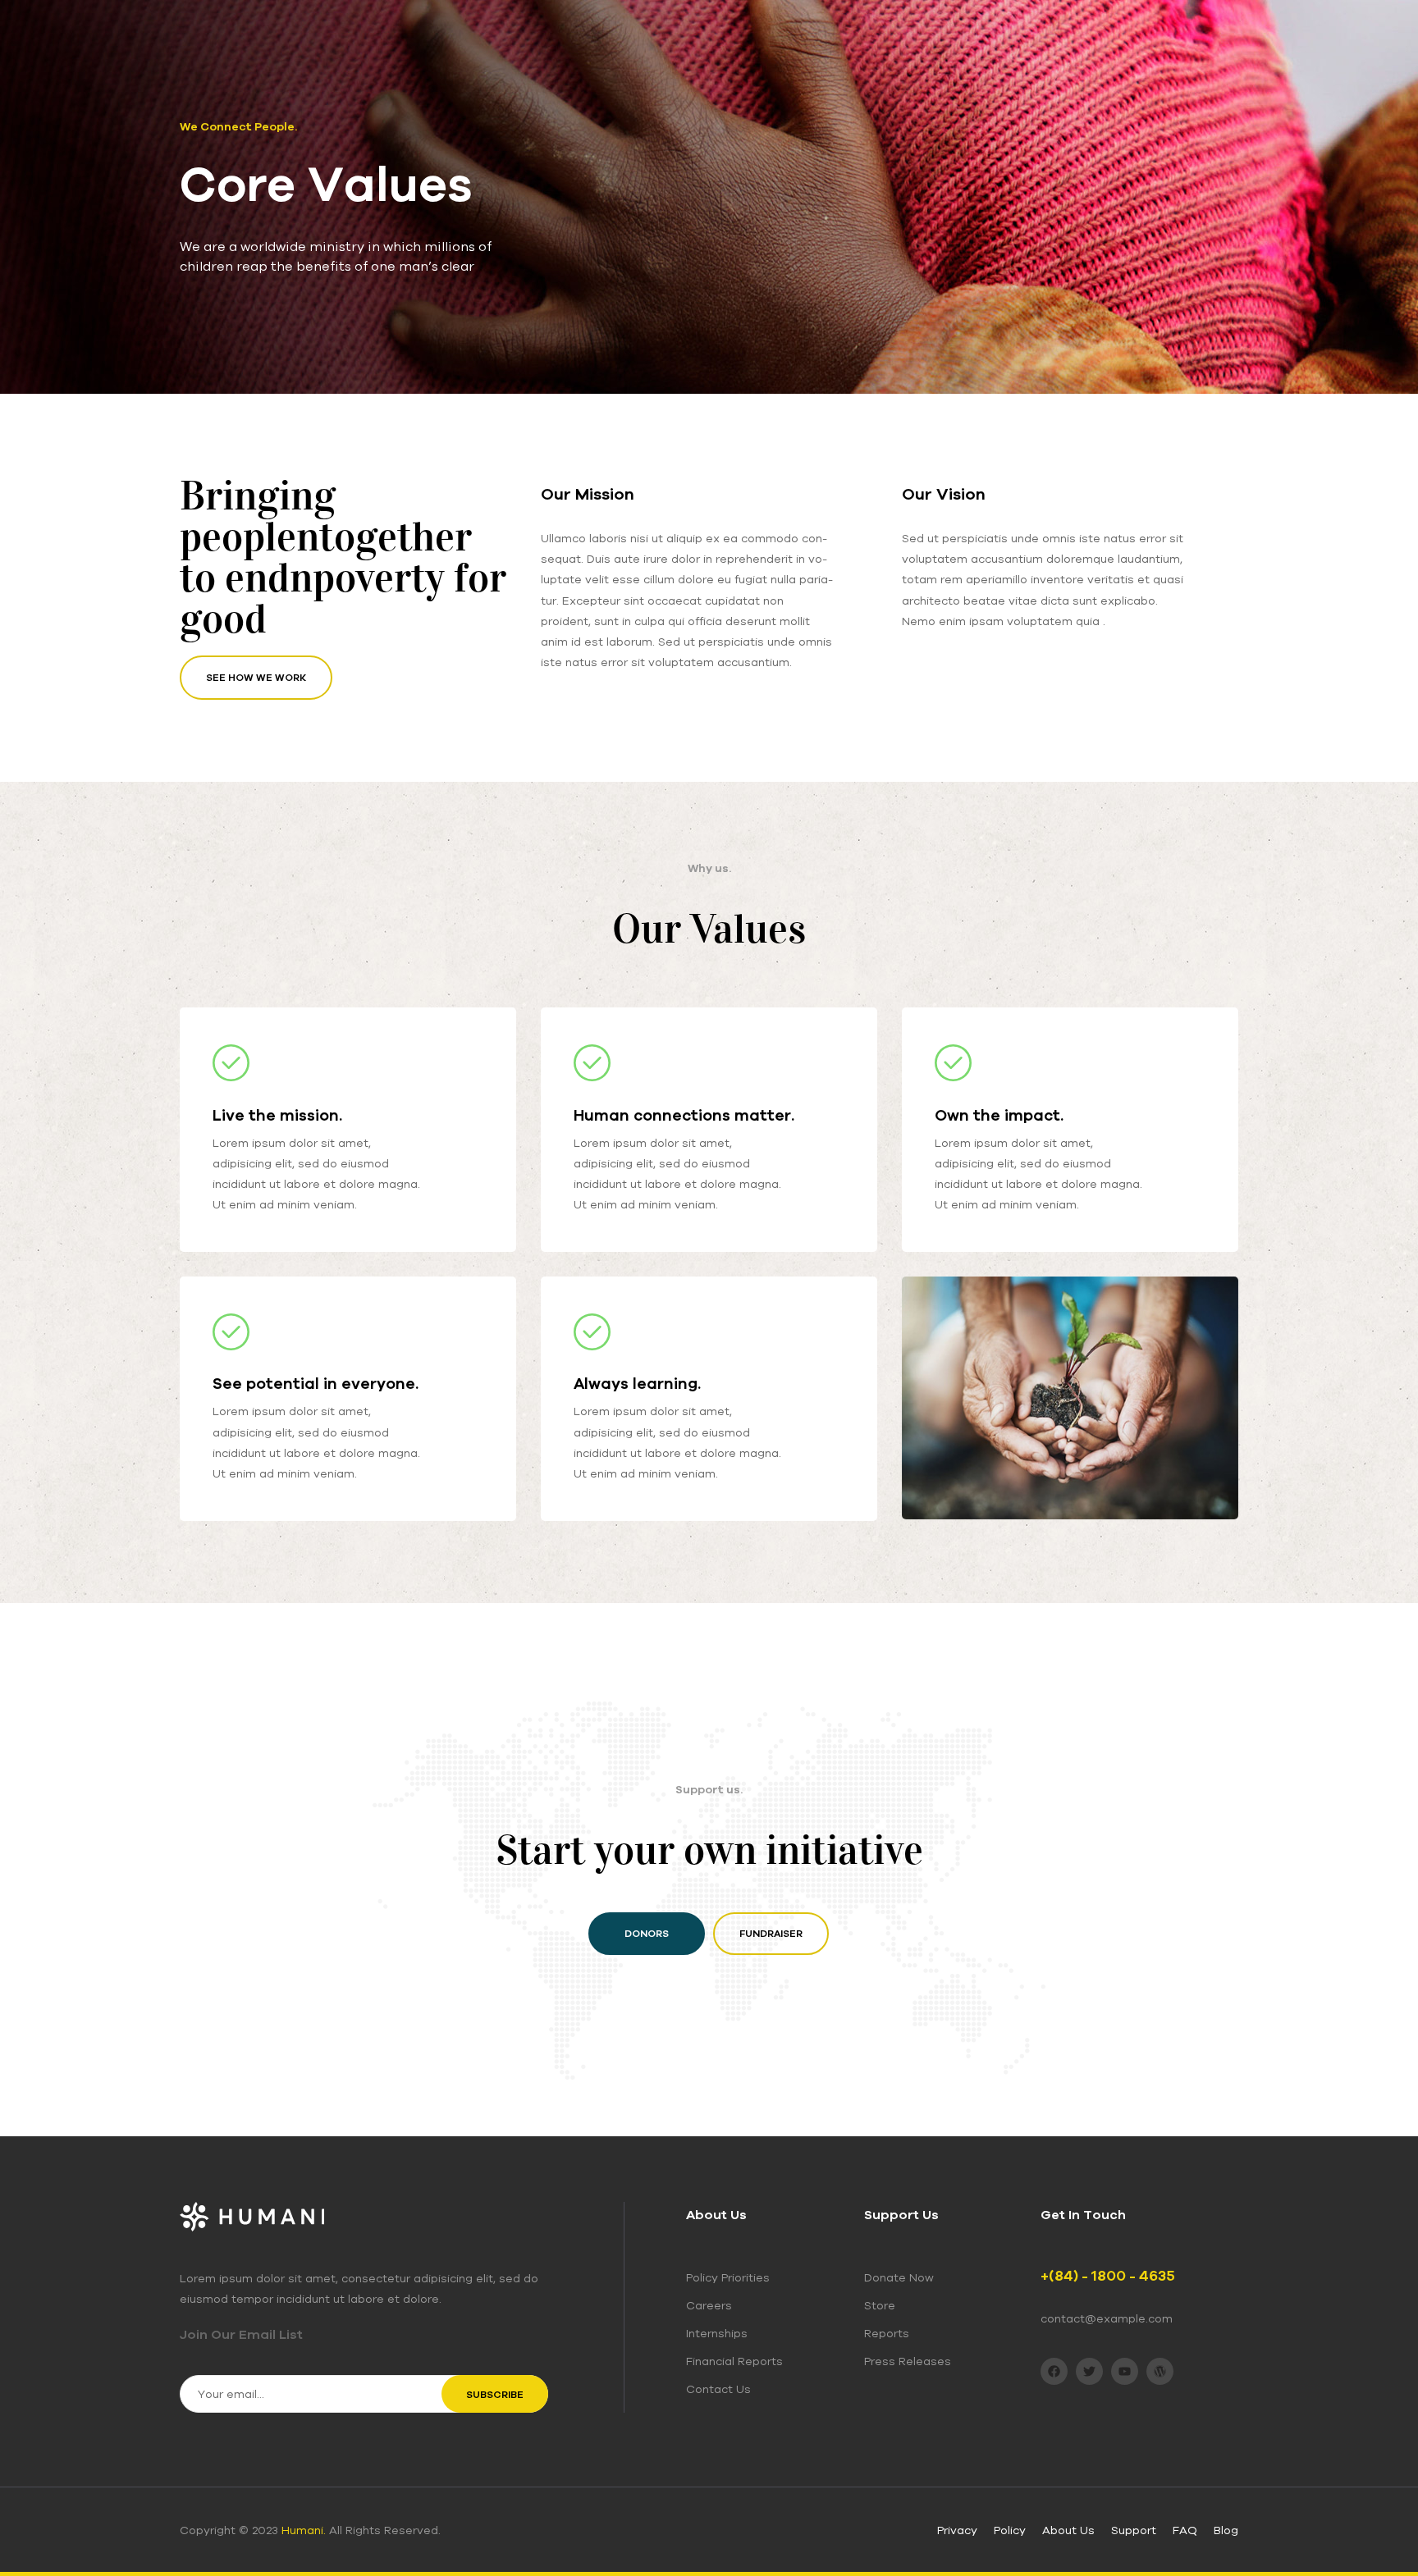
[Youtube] (1125, 2371)
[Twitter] (1089, 2371)
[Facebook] (1054, 2371)
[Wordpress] (1160, 2371)
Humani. (304, 2530)
